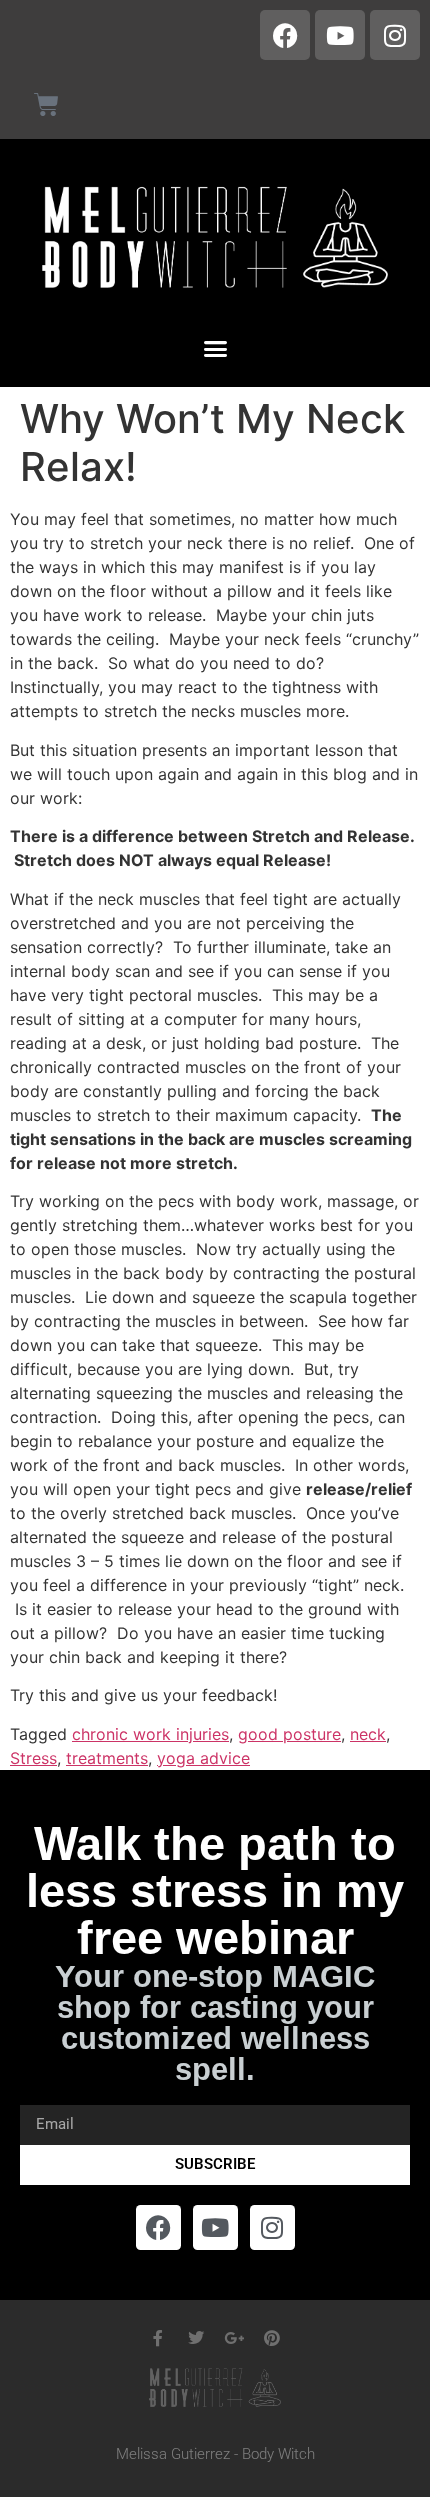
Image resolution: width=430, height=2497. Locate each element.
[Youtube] (340, 35)
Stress (33, 1758)
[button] (215, 349)
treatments (107, 1758)
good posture (289, 1734)
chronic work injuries (150, 1734)
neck (368, 1734)
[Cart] (46, 104)
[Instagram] (395, 35)
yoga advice (203, 1758)
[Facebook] (285, 35)
